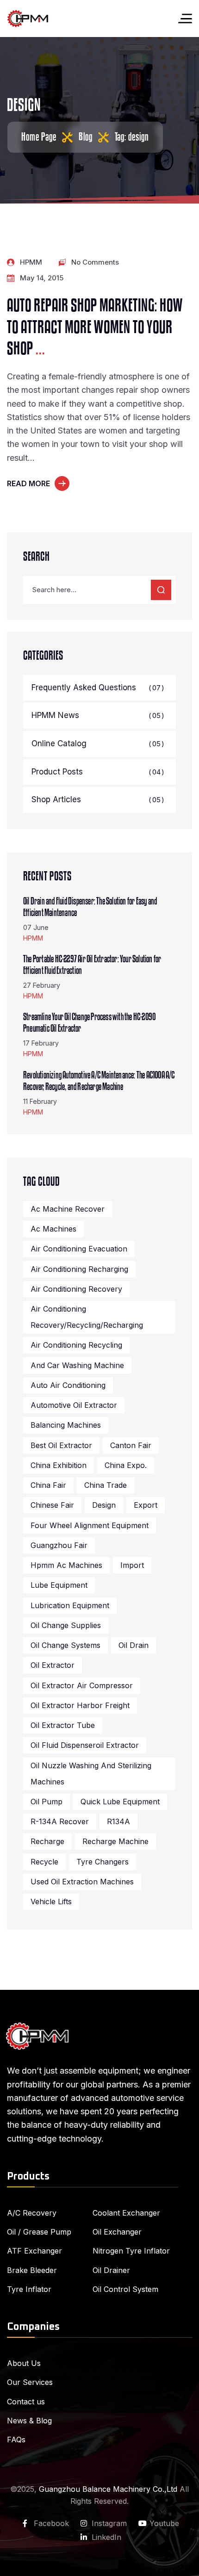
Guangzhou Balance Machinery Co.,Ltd (108, 2489)
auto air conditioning (68, 1385)
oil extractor (53, 1665)
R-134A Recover (60, 1821)
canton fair (131, 1445)
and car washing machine (77, 1365)
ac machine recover (68, 1209)
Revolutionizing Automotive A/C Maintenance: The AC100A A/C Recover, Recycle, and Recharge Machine (99, 1081)
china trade (106, 1485)
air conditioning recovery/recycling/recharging (87, 1317)
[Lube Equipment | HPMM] (28, 19)
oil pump (47, 1802)
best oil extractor (61, 1445)
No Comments (95, 262)
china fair (48, 1485)
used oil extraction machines (82, 1882)
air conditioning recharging (79, 1269)
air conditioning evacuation (79, 1249)
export (146, 1505)
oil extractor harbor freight (80, 1705)
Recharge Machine (115, 1841)
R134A (118, 1821)
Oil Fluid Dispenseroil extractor (85, 1745)
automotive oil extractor (74, 1405)
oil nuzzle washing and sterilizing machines (91, 1774)
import (132, 1565)
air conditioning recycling (76, 1345)
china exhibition (59, 1465)
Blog (86, 137)
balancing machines (66, 1425)
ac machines (53, 1229)
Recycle (44, 1862)
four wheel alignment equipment (90, 1525)
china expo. (126, 1465)
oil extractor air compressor (82, 1685)
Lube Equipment (59, 1585)
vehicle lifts (51, 1901)
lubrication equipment (70, 1605)
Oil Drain (134, 1645)
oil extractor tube (63, 1725)
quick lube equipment (120, 1802)
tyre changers (103, 1862)
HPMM (31, 262)
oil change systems (65, 1645)
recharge (47, 1841)
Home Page (39, 137)
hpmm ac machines (66, 1565)
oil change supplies (66, 1625)
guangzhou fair (59, 1545)
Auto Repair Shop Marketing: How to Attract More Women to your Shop (95, 328)
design (104, 1505)
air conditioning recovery (76, 1289)
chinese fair (52, 1505)
